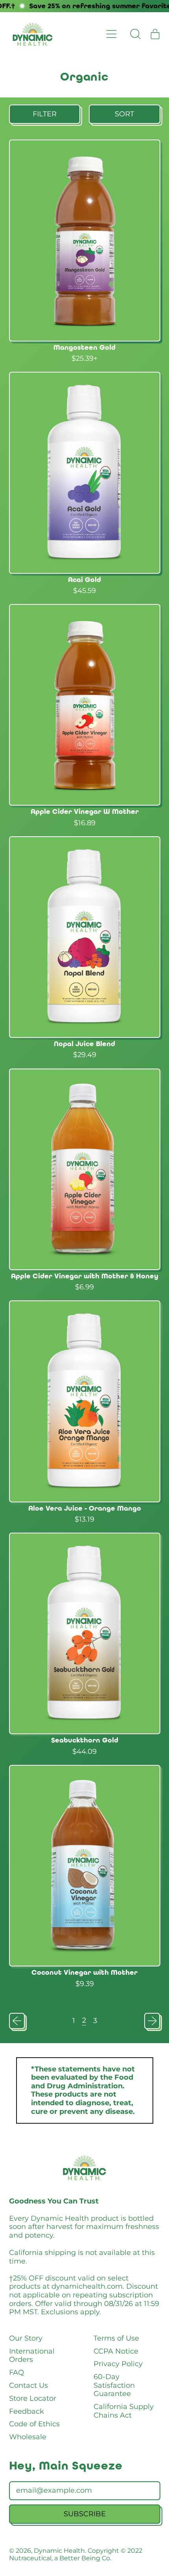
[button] (136, 34)
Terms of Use (116, 2338)
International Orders (32, 2356)
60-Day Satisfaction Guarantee (114, 2385)
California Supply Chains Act (124, 2411)
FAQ (17, 2372)
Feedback (27, 2411)
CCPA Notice (116, 2351)
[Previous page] (17, 2021)
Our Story (26, 2338)
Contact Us (28, 2385)
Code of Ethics (34, 2424)
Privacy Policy (118, 2364)
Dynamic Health (59, 2550)
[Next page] (152, 2021)
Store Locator (33, 2398)
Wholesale (28, 2437)
